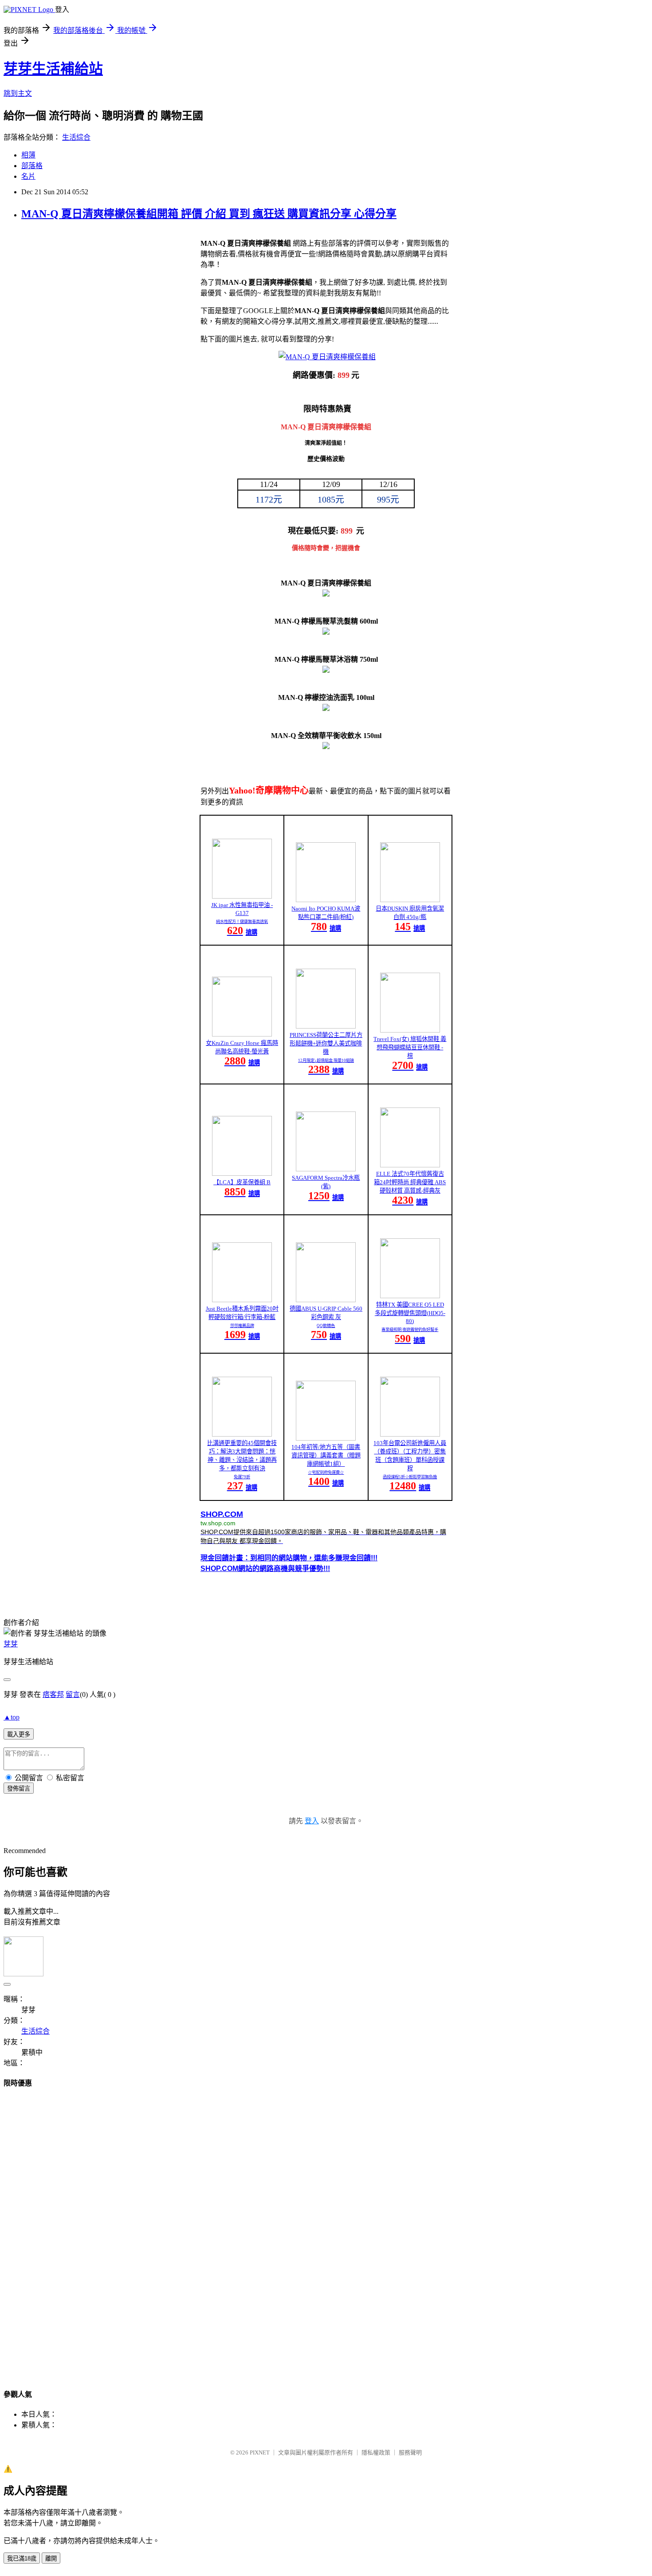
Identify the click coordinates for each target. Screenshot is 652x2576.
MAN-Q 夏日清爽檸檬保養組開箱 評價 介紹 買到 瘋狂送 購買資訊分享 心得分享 (209, 214)
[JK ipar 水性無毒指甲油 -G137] (242, 896)
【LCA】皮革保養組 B (242, 1182)
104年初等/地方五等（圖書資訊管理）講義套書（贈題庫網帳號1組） (326, 1455)
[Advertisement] (326, 2230)
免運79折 (242, 1477)
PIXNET (260, 2452)
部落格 (32, 166)
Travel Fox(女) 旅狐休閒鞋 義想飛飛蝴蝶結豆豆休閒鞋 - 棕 (410, 1047)
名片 (28, 176)
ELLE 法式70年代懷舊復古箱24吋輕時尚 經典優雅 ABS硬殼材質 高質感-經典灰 (410, 1182)
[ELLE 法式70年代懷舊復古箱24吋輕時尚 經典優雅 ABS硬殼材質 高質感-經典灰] (410, 1165)
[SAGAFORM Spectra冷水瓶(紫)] (326, 1169)
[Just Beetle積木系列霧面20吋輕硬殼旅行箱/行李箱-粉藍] (242, 1300)
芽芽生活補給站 (53, 69)
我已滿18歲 (22, 2558)
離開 (51, 2558)
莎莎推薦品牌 (242, 1326)
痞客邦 (53, 1694)
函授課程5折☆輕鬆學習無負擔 (410, 1477)
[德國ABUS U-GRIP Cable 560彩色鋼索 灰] (326, 1300)
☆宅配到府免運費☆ (326, 1473)
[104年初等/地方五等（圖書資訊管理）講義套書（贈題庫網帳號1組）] (326, 1438)
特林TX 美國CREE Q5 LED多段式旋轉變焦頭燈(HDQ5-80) (410, 1313)
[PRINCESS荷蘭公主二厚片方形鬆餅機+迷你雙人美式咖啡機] (326, 1026)
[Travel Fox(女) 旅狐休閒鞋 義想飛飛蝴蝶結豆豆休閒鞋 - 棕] (410, 1030)
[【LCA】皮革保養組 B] (242, 1173)
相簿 (28, 155)
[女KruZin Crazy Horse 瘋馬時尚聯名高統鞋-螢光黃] (242, 1034)
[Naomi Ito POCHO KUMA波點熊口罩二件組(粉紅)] (326, 900)
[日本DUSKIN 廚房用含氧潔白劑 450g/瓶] (410, 900)
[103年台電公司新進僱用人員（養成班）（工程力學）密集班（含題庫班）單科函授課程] (410, 1434)
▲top (12, 1717)
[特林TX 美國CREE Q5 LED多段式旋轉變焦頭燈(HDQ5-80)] (410, 1296)
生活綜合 (76, 137)
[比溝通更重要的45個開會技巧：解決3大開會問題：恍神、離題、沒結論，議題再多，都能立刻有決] (242, 1434)
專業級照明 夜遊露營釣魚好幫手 (410, 1330)
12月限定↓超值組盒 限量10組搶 (326, 1060)
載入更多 (19, 1734)
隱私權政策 (376, 2452)
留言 (73, 1694)
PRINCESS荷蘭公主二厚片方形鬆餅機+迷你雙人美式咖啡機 (326, 1043)
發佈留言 (19, 1789)
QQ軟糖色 (326, 1326)
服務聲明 (410, 2452)
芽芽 (11, 1644)
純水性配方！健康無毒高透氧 (242, 922)
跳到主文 (18, 93)
